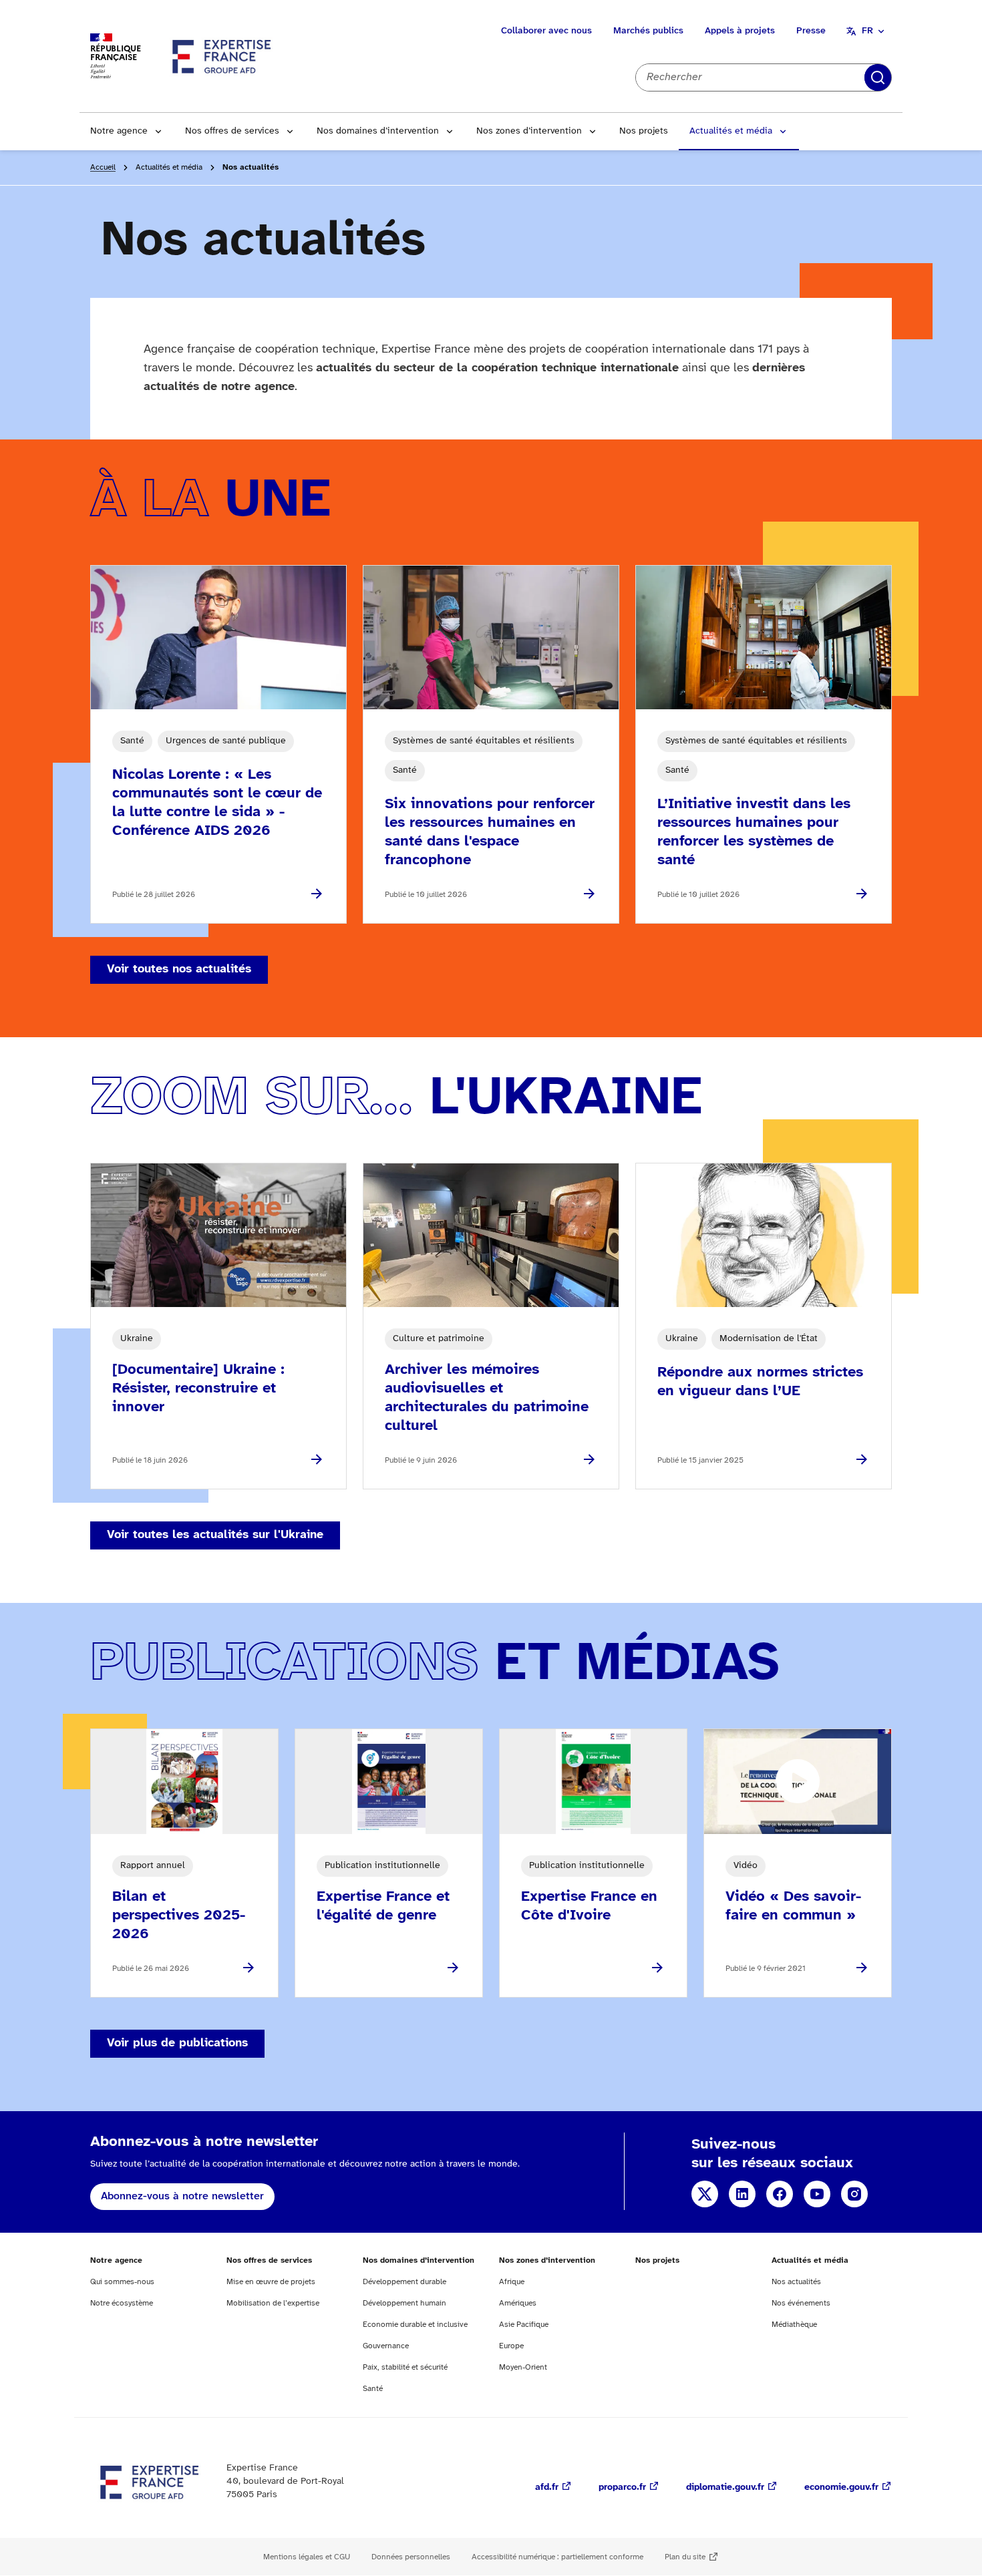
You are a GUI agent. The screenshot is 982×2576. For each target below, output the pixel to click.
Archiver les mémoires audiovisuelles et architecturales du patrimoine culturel (487, 1398)
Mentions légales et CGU (307, 2557)
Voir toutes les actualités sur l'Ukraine (215, 1535)
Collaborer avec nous (546, 31)
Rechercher (878, 77)
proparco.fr (622, 2488)
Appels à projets (740, 31)
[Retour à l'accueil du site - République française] (222, 56)
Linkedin (742, 2194)
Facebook (780, 2194)
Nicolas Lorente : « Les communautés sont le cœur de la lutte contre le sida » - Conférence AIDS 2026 (217, 803)
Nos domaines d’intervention (378, 131)
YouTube (817, 2194)
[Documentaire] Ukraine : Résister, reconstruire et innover (198, 1389)
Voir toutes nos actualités (179, 969)
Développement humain (404, 2303)
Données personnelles (411, 2557)
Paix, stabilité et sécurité (405, 2367)
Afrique (512, 2282)
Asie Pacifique (524, 2325)
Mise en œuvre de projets (271, 2282)
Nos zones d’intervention (529, 131)
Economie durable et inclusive (415, 2325)
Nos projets (644, 131)
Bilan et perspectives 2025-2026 (179, 1915)
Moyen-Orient (523, 2367)
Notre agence (119, 131)
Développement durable (404, 2282)
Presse (811, 31)
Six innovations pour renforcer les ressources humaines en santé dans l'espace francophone (490, 832)
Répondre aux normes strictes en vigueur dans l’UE (760, 1382)
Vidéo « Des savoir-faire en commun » (793, 1906)
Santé (373, 2389)
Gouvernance (386, 2346)
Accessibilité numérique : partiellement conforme (557, 2557)
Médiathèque (794, 2325)
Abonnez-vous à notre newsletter (182, 2196)
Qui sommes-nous (122, 2282)
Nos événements (801, 2303)
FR (867, 31)
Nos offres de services (232, 131)
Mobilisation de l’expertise (273, 2303)
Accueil (103, 167)
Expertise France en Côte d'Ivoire (589, 1906)
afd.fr (547, 2488)
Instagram (854, 2194)
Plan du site (685, 2557)
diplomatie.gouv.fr (725, 2488)
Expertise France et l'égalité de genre (383, 1906)
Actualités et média (731, 131)
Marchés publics (648, 31)
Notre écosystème (122, 2303)
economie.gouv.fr (841, 2488)
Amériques (518, 2303)
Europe (511, 2346)
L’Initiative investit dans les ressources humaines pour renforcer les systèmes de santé (754, 832)
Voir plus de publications (177, 2043)
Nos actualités (796, 2282)
